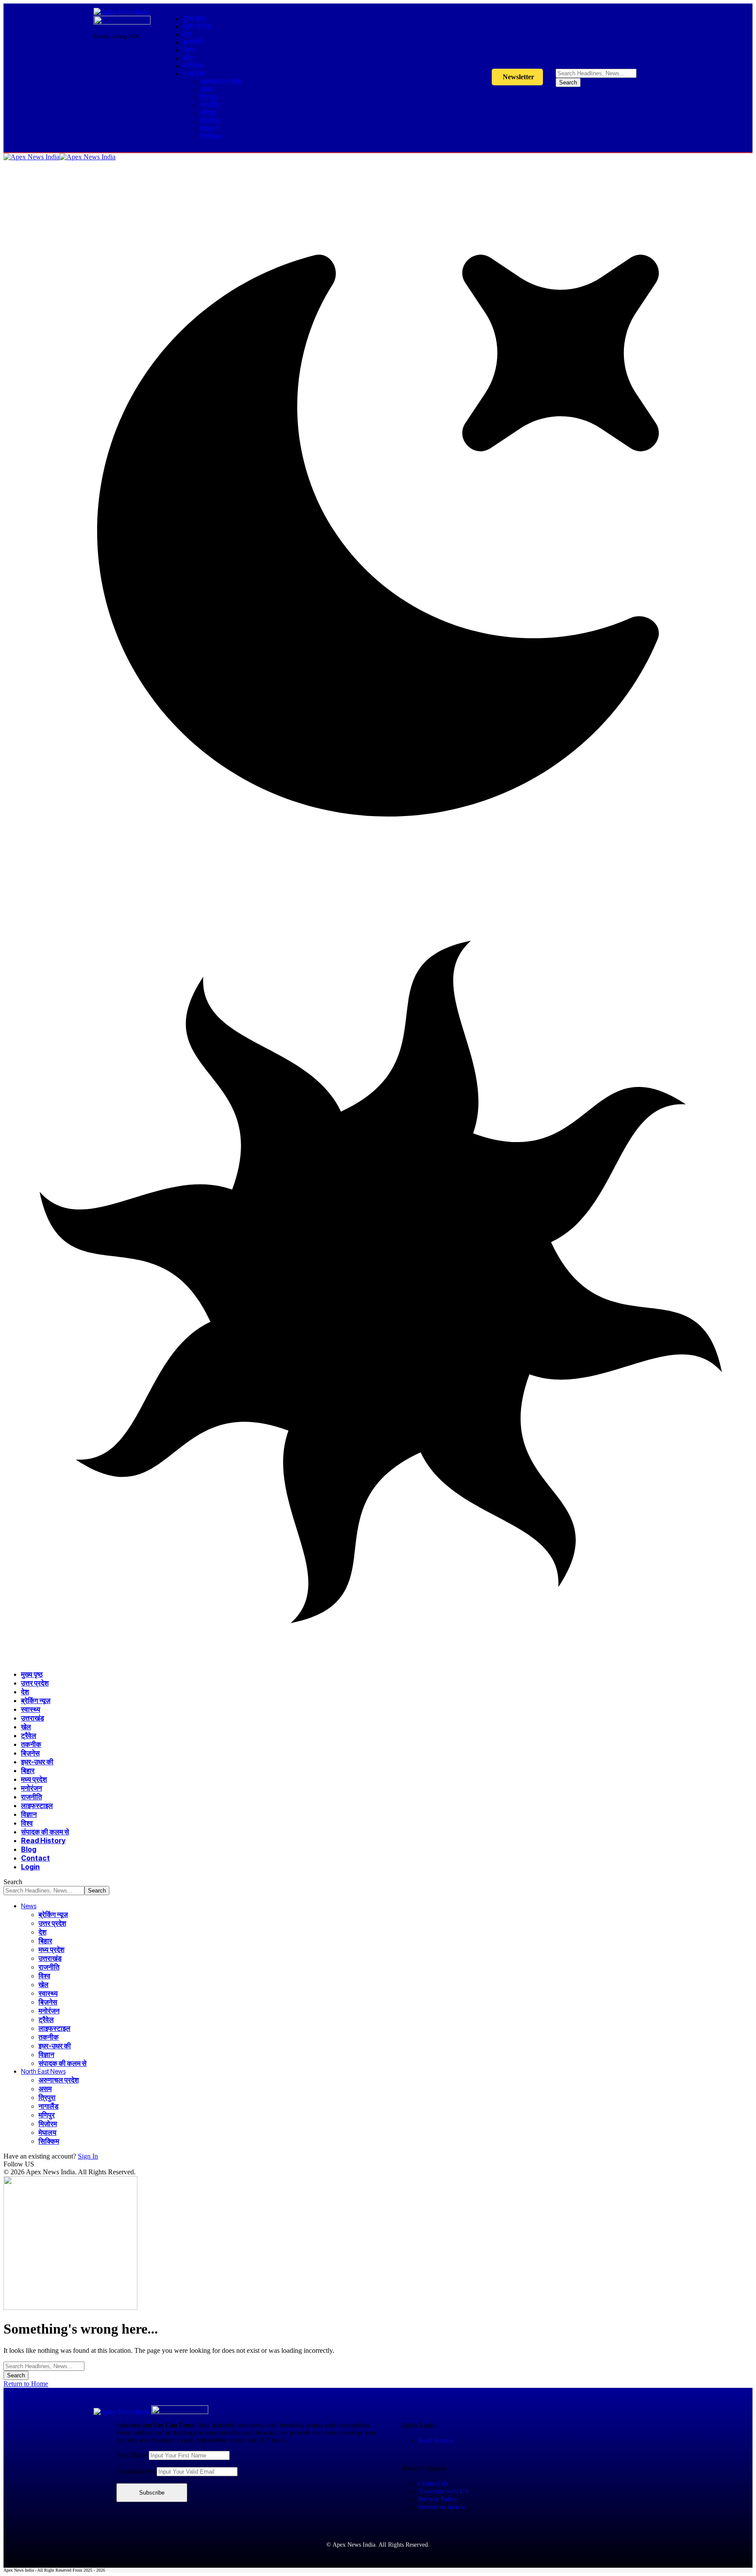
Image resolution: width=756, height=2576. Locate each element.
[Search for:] (44, 2366)
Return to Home (26, 2384)
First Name (133, 2455)
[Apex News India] (59, 157)
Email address (136, 2471)
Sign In (88, 2156)
